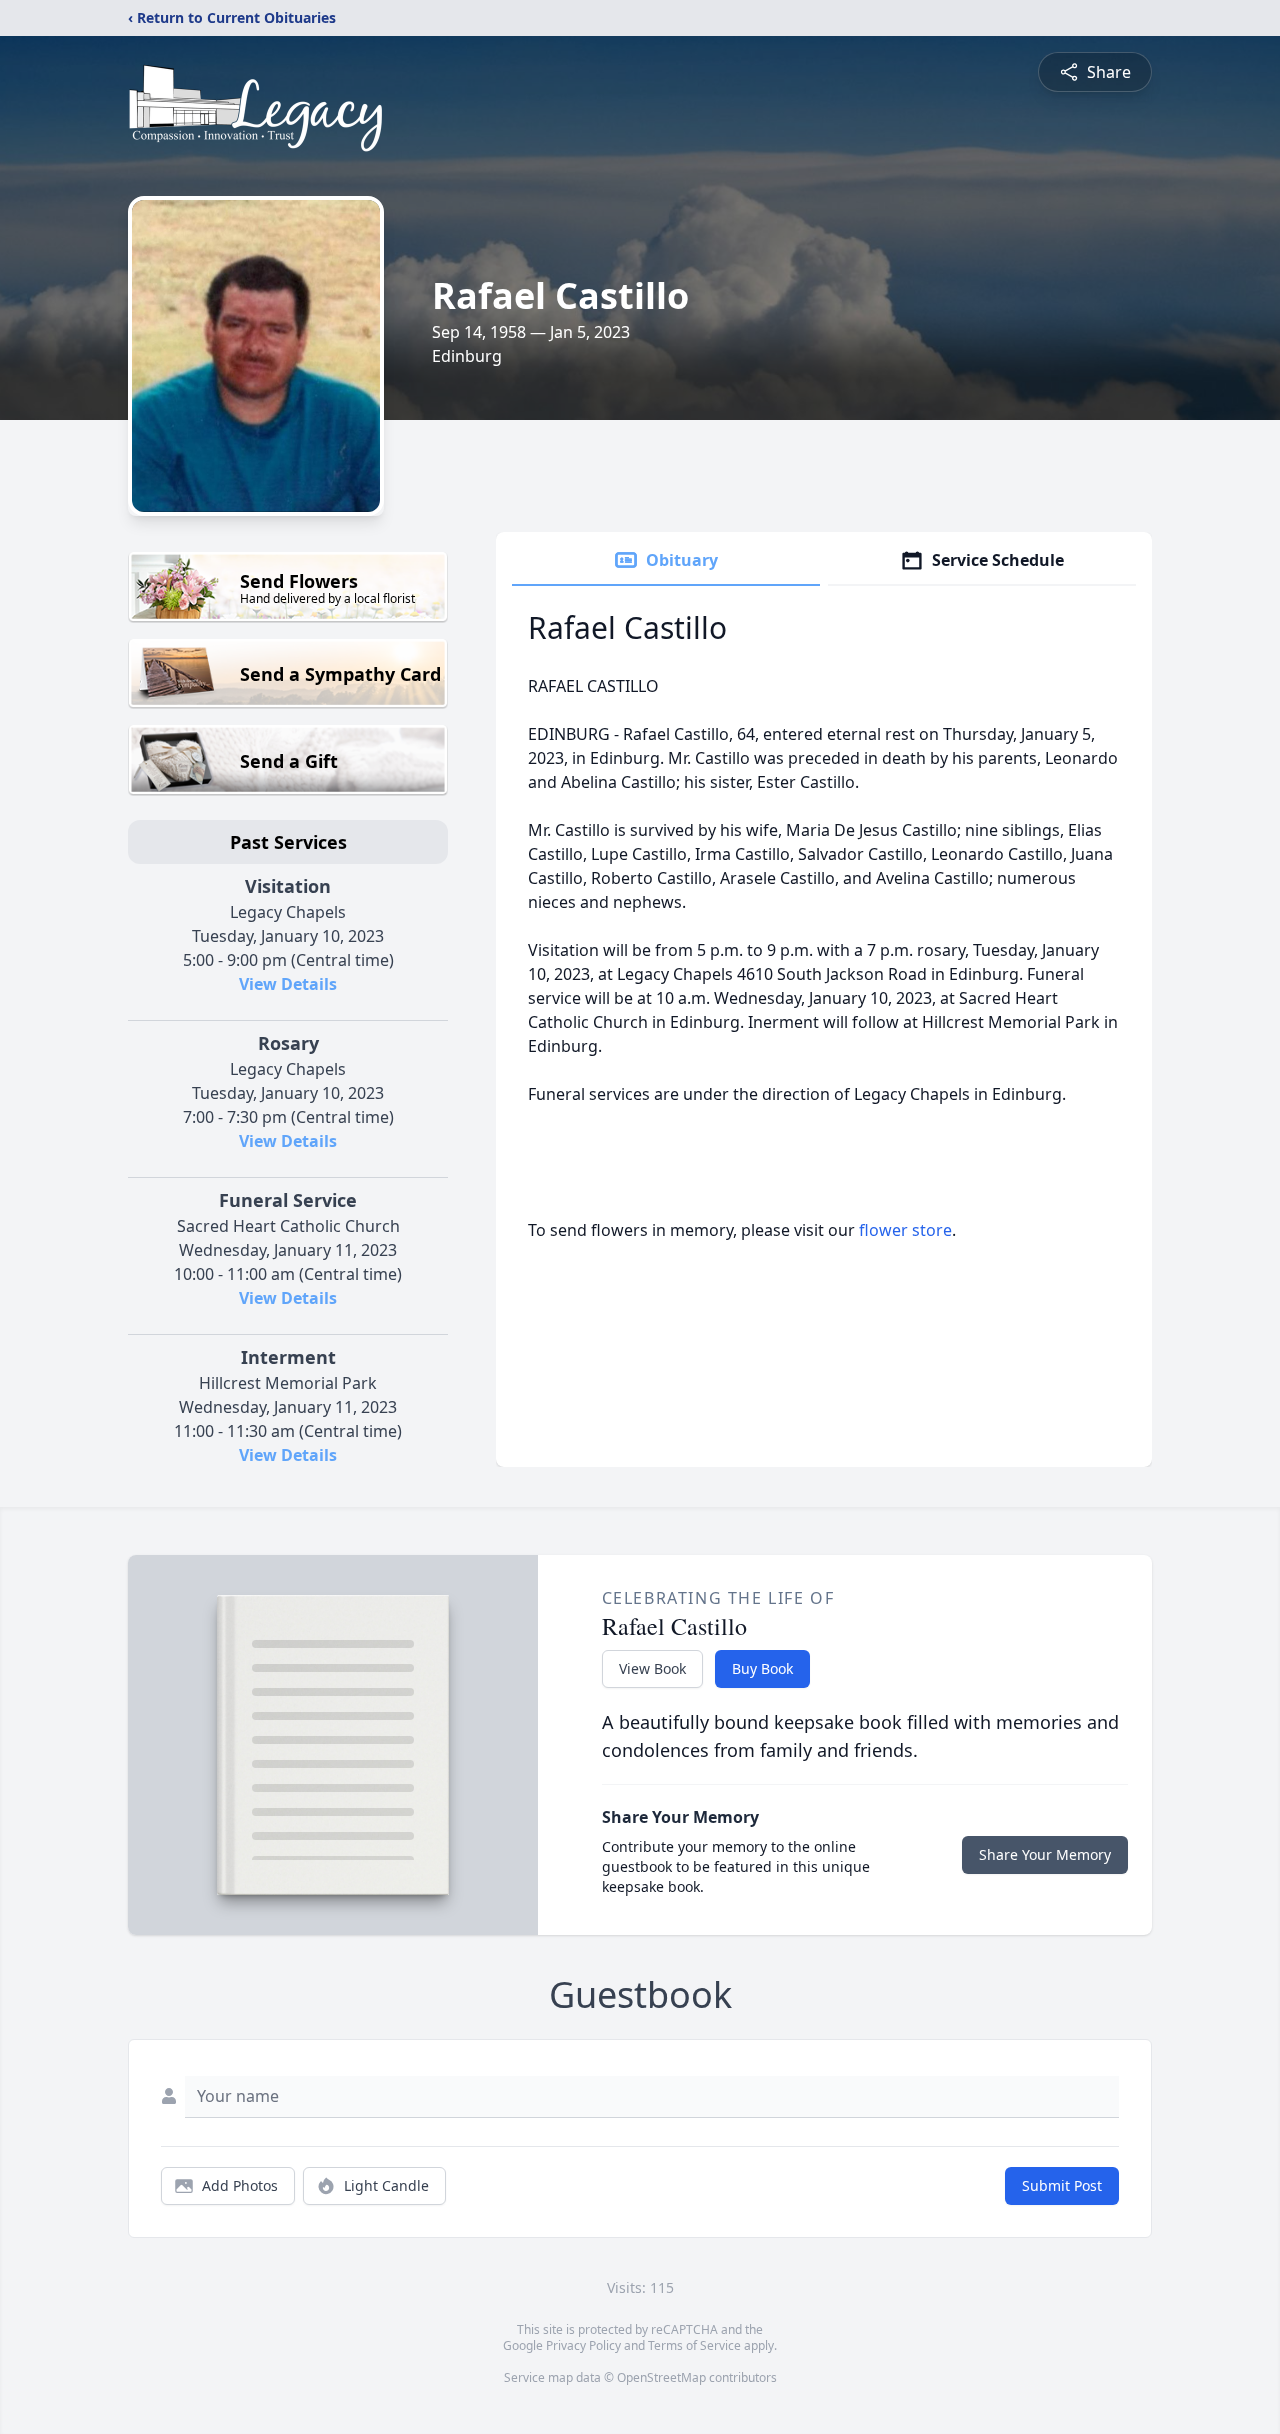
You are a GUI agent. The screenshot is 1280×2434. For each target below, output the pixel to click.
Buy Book (762, 1668)
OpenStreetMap (661, 2377)
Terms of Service (694, 2345)
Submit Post (1062, 2185)
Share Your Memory (1045, 1854)
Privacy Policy (583, 2345)
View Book (652, 1668)
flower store (905, 1230)
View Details (288, 984)
